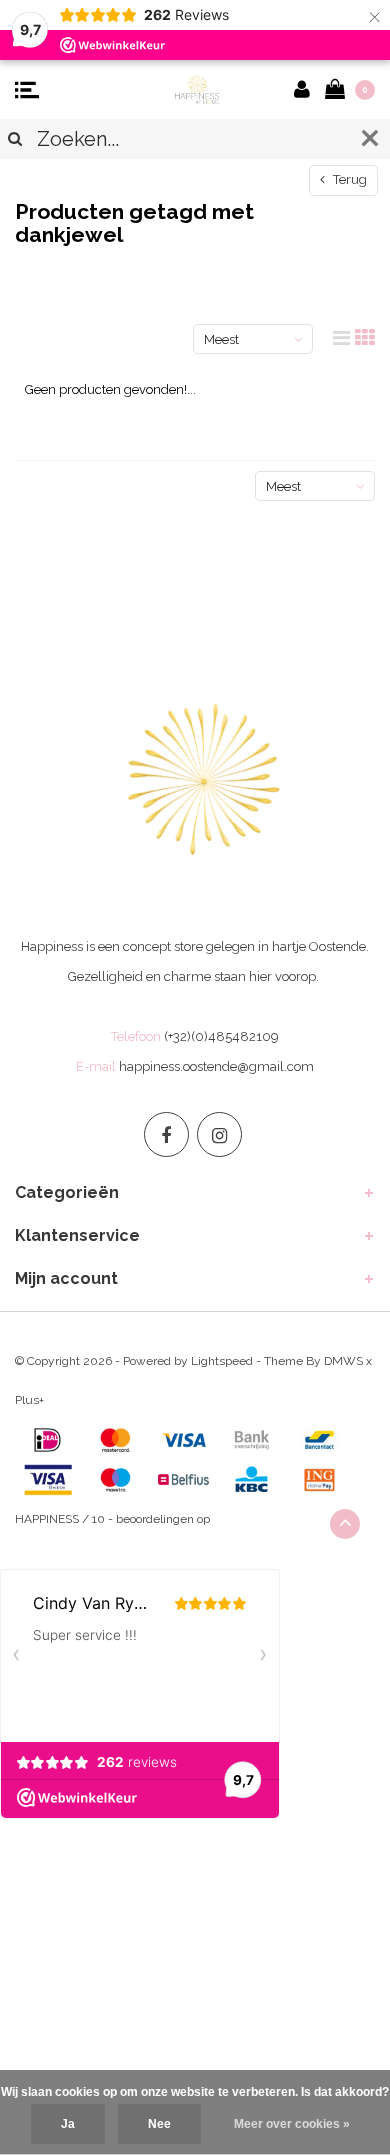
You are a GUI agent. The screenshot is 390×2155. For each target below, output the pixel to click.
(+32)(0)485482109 (221, 1036)
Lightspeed (222, 1361)
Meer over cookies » (292, 2124)
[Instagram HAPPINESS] (219, 1134)
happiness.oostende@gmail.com (216, 1066)
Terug (348, 179)
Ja (68, 2124)
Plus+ (29, 1400)
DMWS (343, 1361)
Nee (159, 2124)
